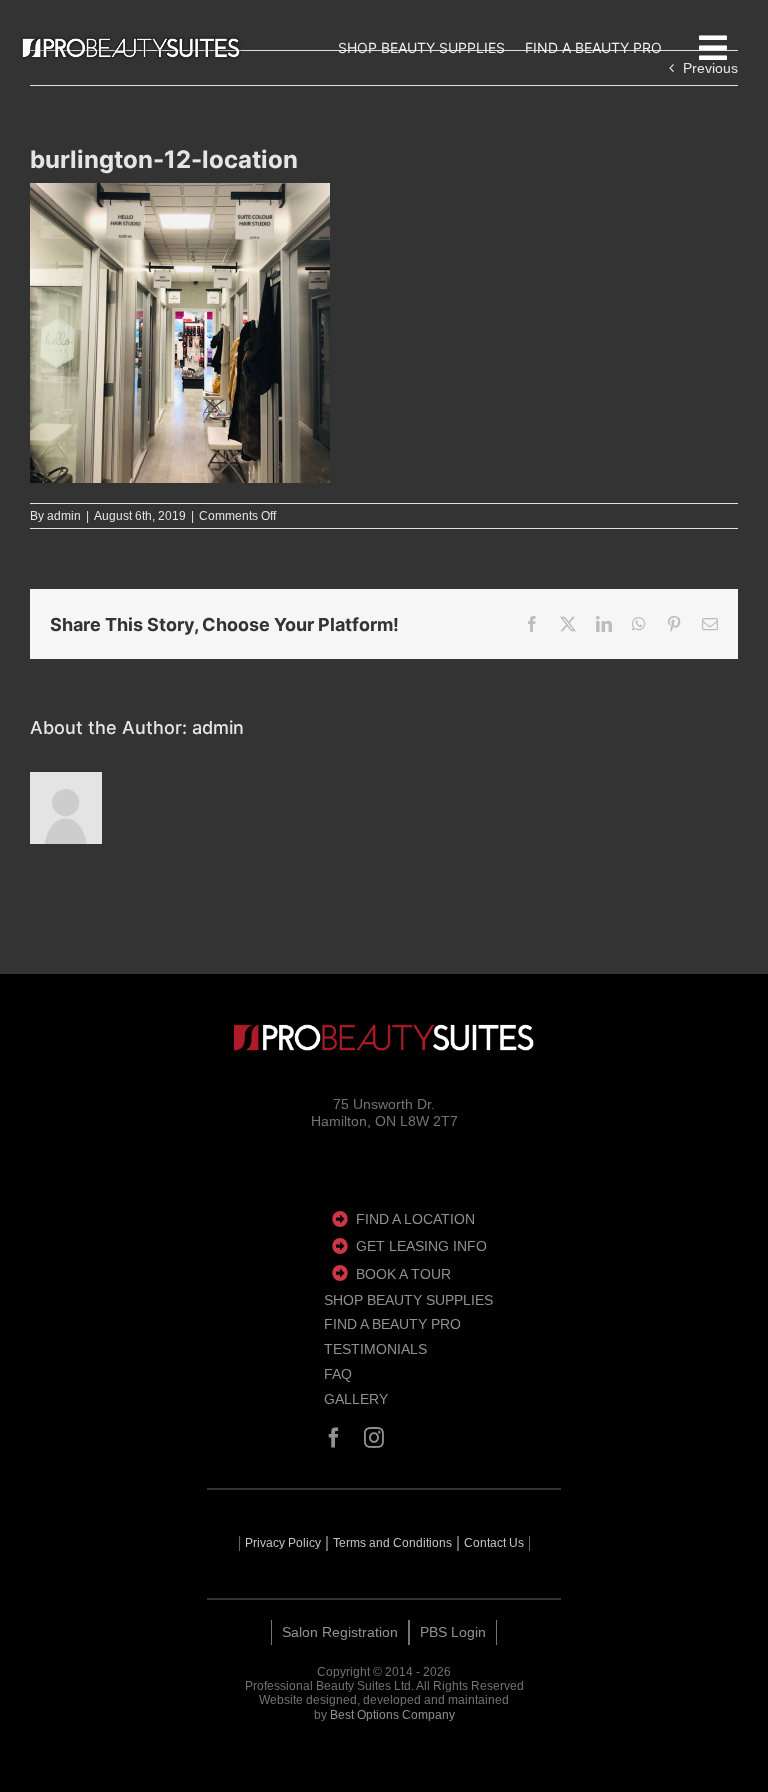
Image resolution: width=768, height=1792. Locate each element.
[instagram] (374, 1438)
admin (64, 516)
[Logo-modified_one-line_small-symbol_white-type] (384, 1037)
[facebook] (334, 1438)
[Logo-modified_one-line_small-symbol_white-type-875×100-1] (131, 48)
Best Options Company (392, 1715)
